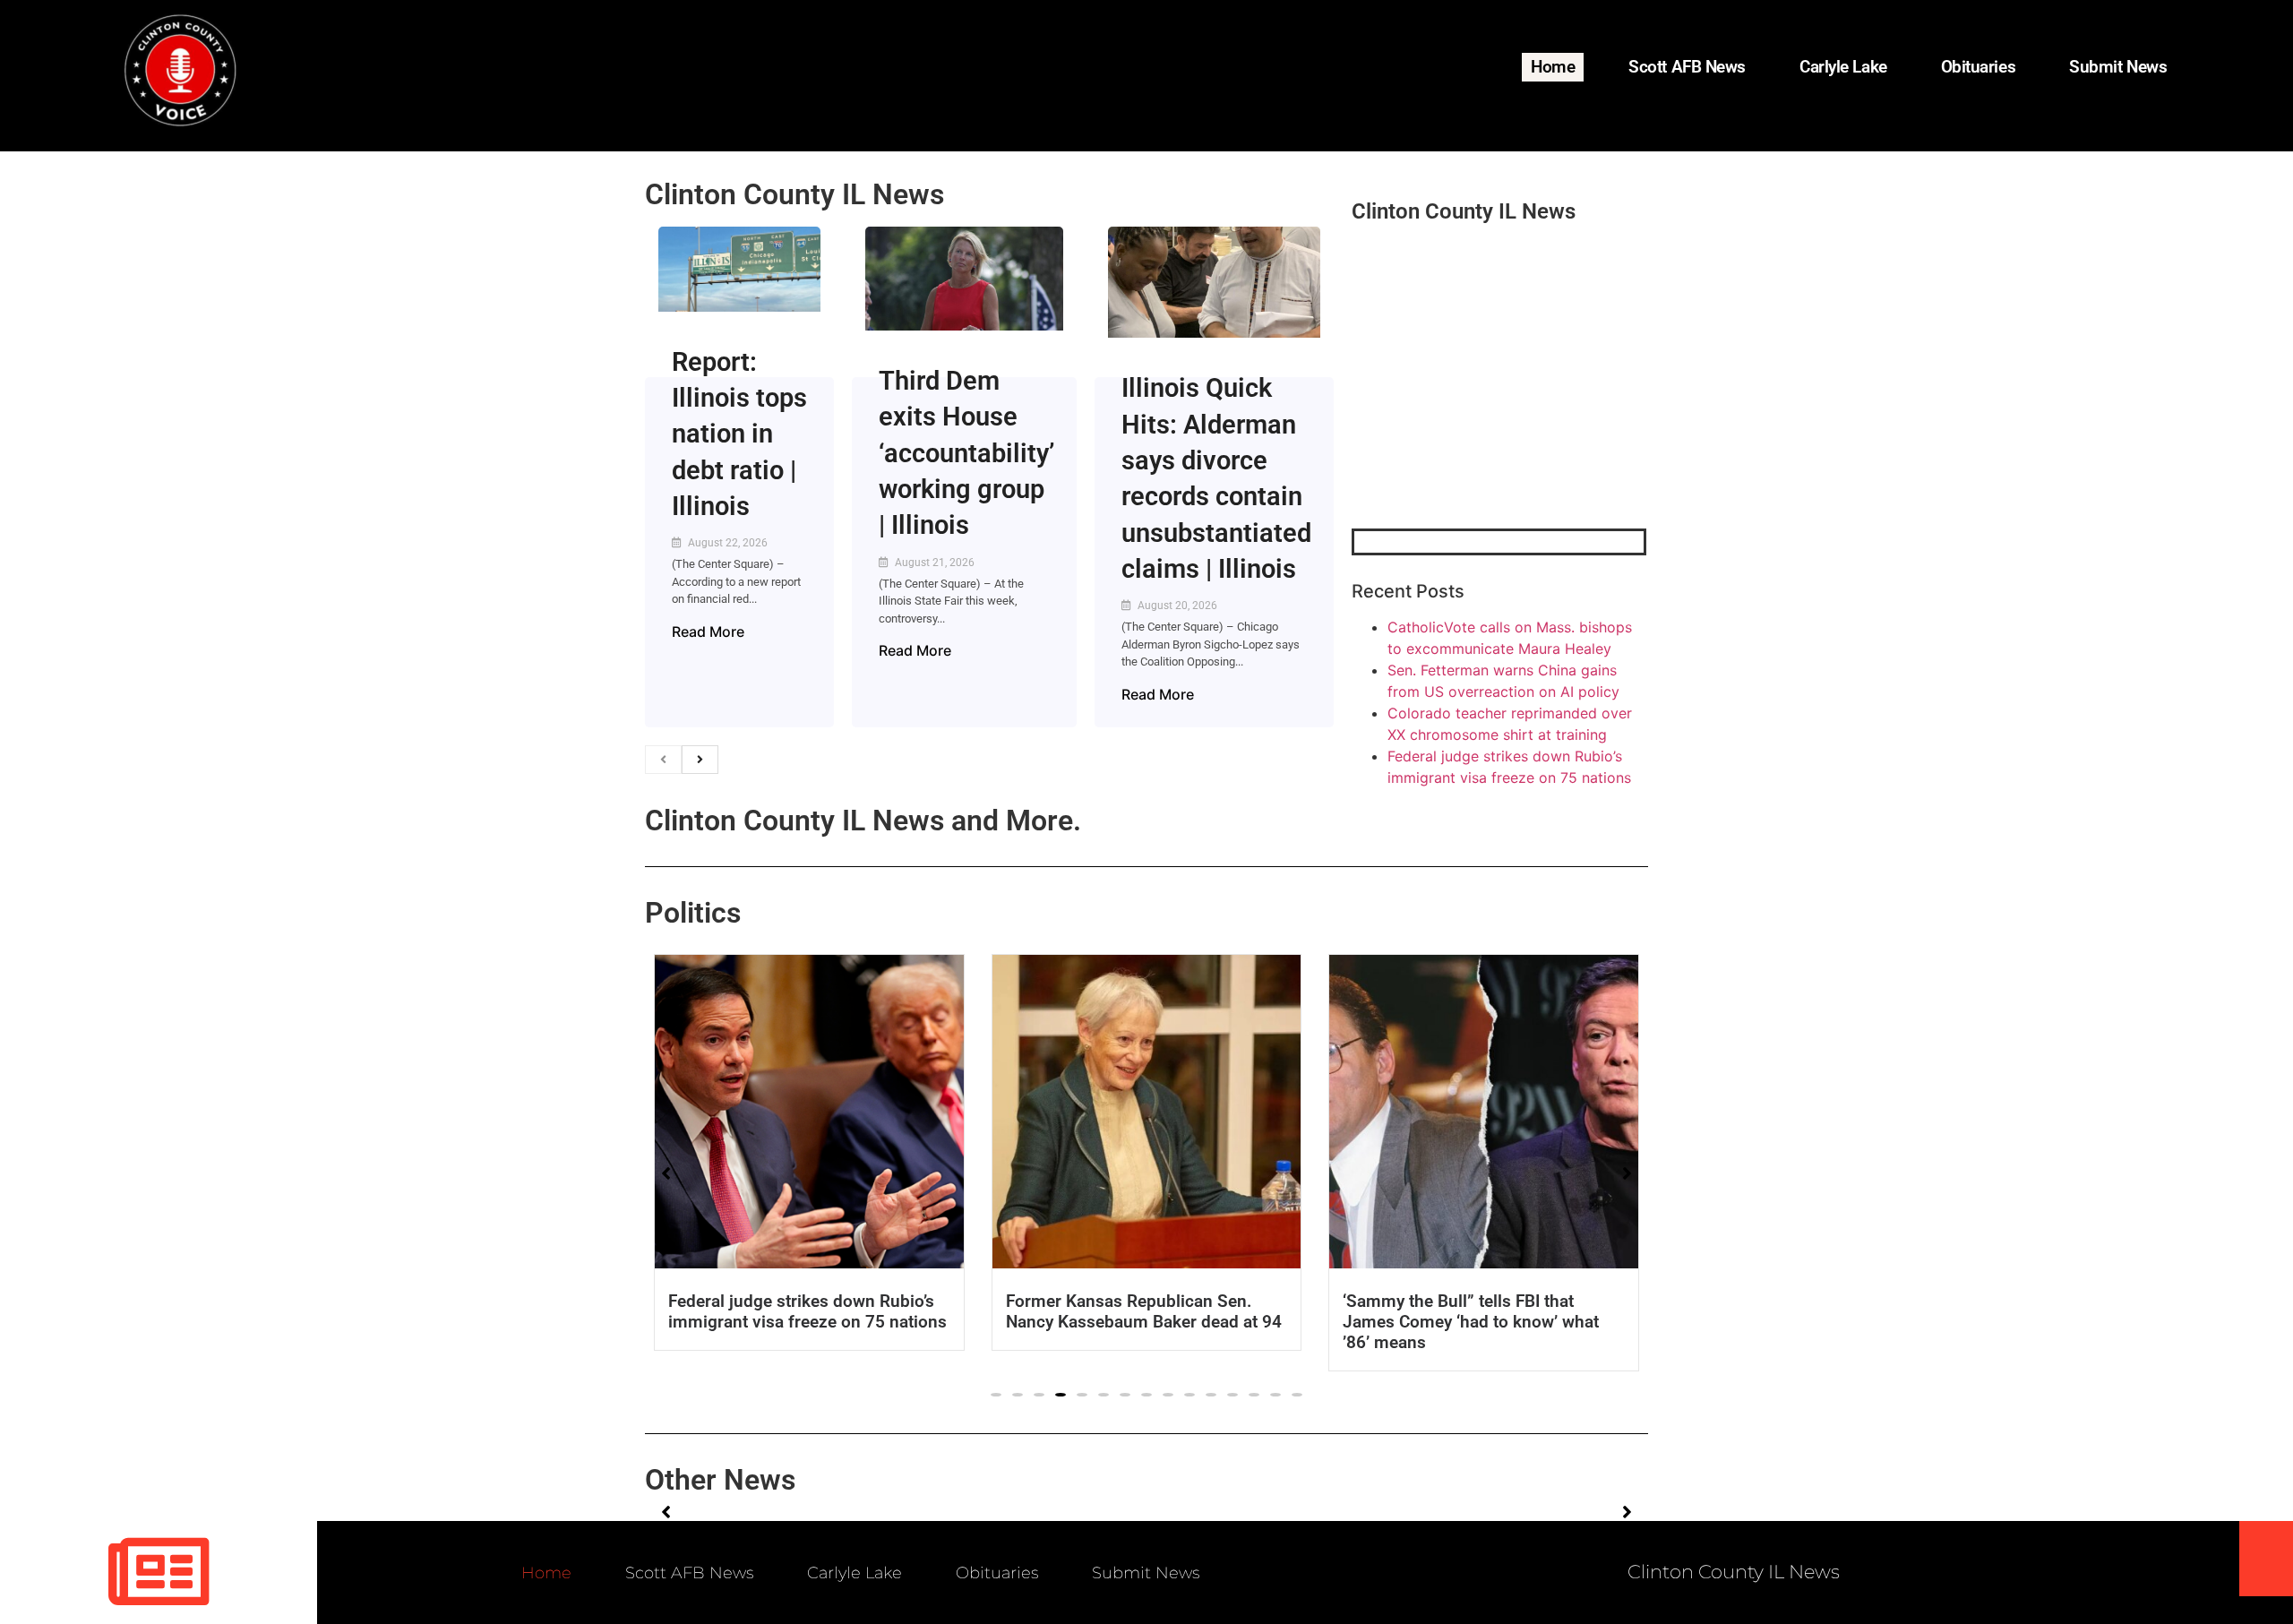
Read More (708, 632)
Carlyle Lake (1843, 67)
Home (1553, 67)
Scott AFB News (1687, 67)
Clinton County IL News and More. (863, 821)
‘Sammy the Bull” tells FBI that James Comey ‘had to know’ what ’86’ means (1471, 1322)
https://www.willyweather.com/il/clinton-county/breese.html (1486, 435)
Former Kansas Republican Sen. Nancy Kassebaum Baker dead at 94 (1144, 1311)
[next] (700, 760)
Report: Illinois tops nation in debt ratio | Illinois (739, 434)
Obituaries (1979, 67)
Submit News (2118, 67)
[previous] (663, 760)
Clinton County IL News (794, 194)
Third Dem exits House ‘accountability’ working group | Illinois (966, 453)
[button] (996, 1395)
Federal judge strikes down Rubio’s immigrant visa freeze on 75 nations (807, 1311)
